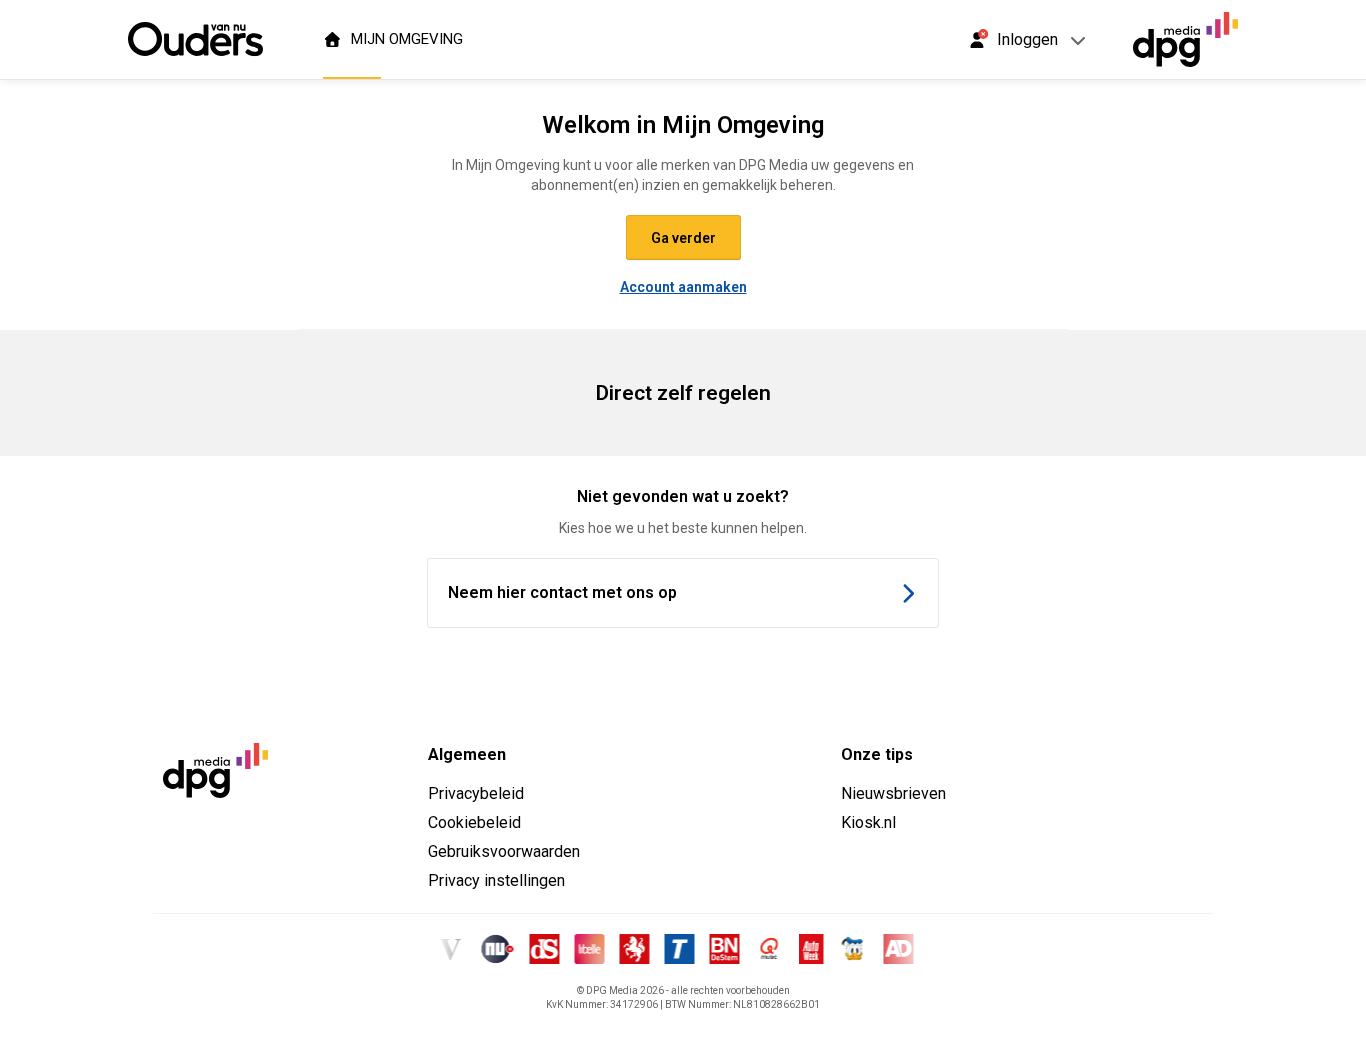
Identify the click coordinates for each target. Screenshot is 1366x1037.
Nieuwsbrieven (893, 793)
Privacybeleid (476, 793)
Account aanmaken (683, 287)
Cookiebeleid (474, 822)
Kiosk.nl (868, 822)
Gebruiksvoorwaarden (504, 851)
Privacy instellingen (496, 880)
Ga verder (683, 238)
